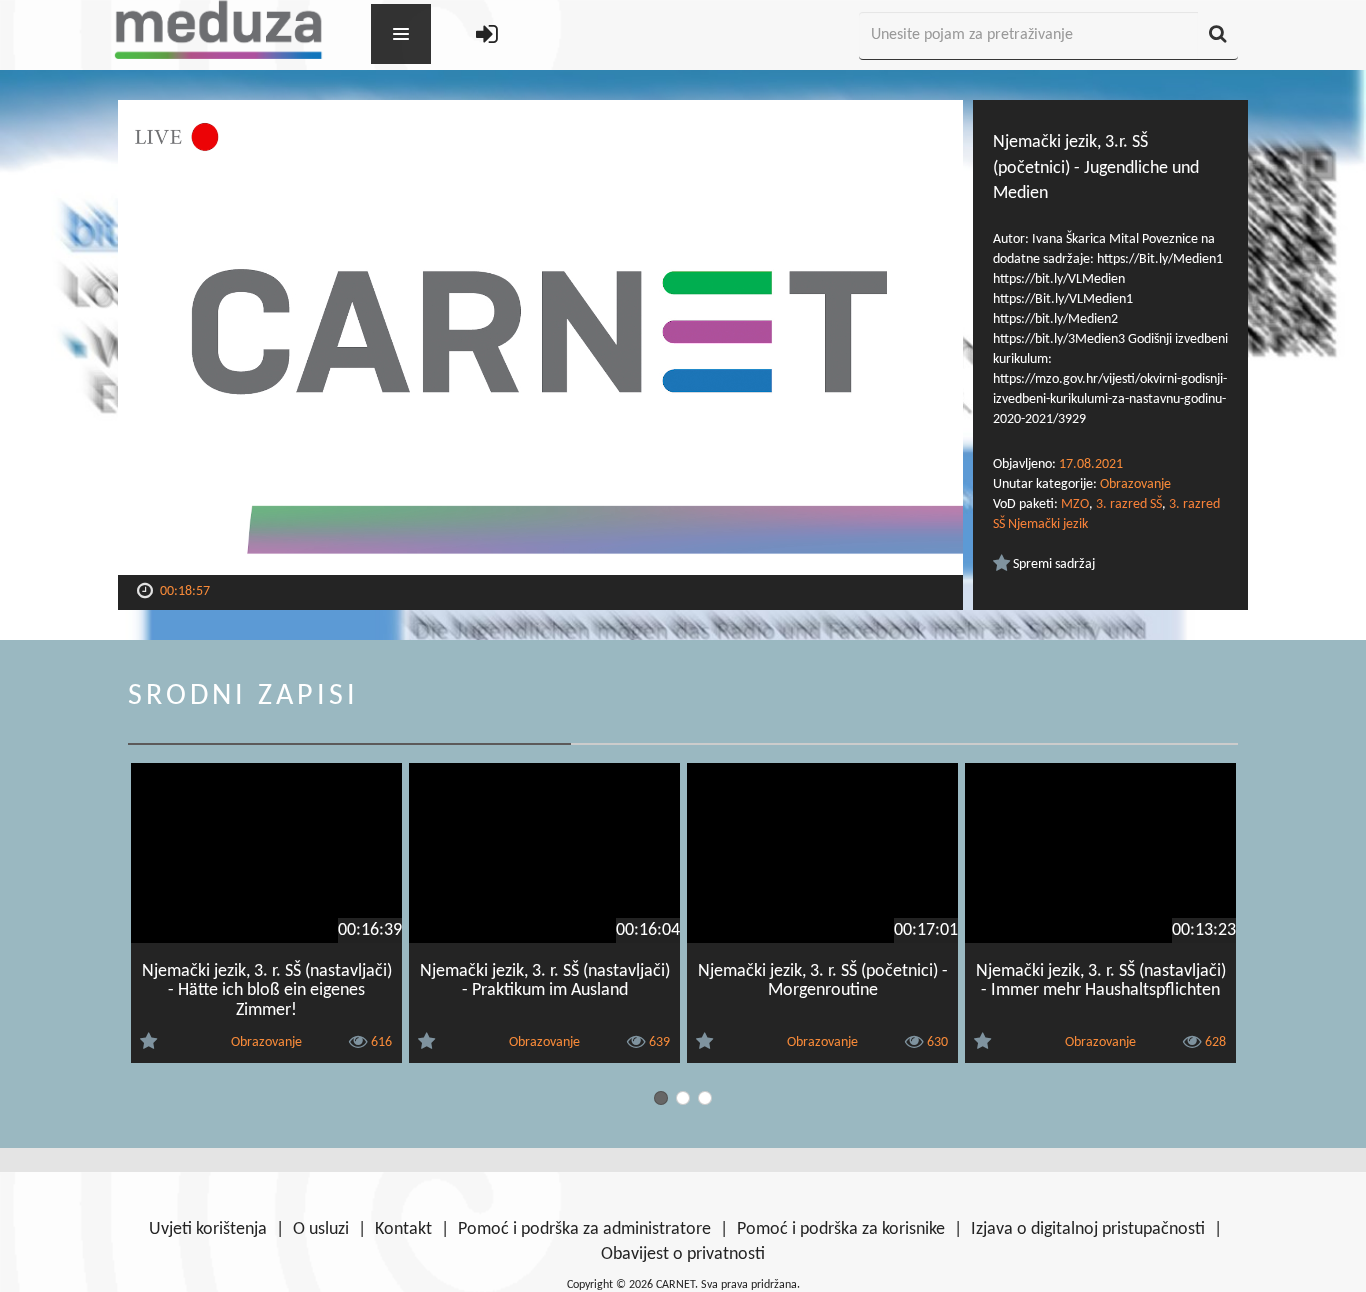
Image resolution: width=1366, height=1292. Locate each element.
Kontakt (403, 1229)
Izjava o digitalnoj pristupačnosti (1088, 1229)
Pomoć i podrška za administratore (584, 1229)
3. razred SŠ (1129, 504)
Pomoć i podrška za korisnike (841, 1229)
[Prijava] (487, 36)
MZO (1075, 504)
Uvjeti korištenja (208, 1229)
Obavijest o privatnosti (683, 1254)
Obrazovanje (1135, 484)
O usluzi (321, 1229)
